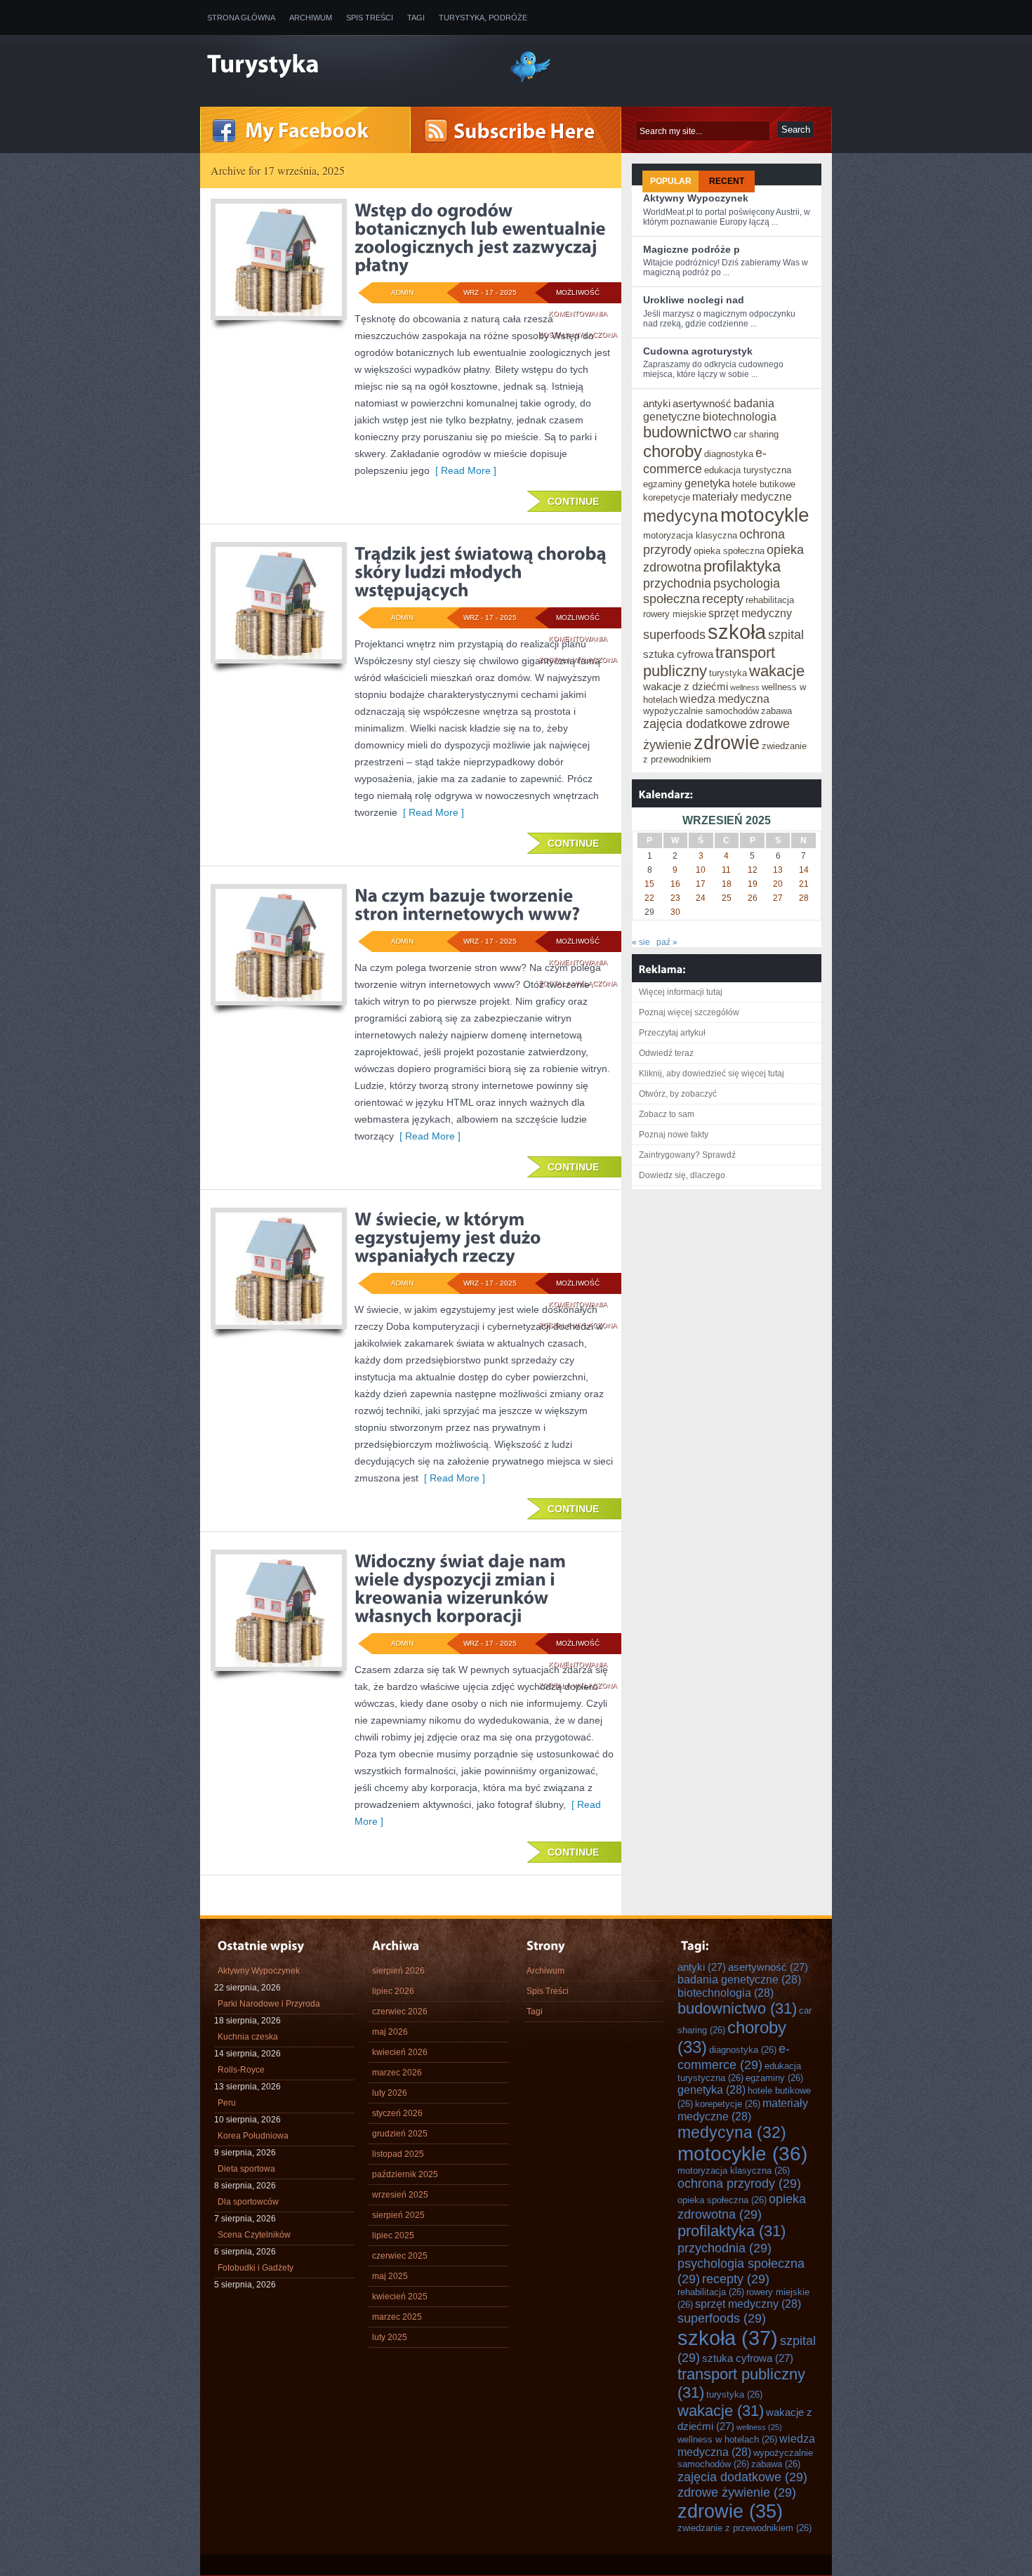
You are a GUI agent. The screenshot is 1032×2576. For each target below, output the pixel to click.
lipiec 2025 (393, 2235)
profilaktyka (742, 566)
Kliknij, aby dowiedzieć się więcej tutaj (712, 1074)
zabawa (776, 711)
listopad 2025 (398, 2154)
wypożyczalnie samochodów (701, 711)
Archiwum (311, 18)
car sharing (756, 434)
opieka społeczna (729, 551)
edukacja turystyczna (748, 470)
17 (701, 884)
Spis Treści (370, 18)
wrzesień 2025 (400, 2195)
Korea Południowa (253, 2136)
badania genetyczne (739, 1979)
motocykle (765, 515)
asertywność (702, 403)
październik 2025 (405, 2174)
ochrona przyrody (739, 2183)
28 (804, 898)
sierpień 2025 (398, 2215)
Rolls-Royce (241, 2070)
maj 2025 (390, 2276)
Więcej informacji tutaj (681, 992)
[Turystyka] (348, 65)
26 (753, 898)
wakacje (777, 671)
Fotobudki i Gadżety (256, 2268)
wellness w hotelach (727, 2439)
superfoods (674, 634)
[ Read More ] (463, 470)
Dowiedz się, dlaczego (682, 1175)
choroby (673, 451)
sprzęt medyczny (750, 613)
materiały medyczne (742, 496)
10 (701, 870)
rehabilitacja (770, 600)
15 (649, 884)
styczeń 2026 (397, 2113)
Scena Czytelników (254, 2235)
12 (753, 870)
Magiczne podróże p (692, 249)
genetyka (707, 483)
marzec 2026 (397, 2073)
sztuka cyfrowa (678, 654)
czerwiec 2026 (400, 2012)
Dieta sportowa (246, 2169)
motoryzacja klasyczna (690, 535)
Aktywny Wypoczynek (696, 198)
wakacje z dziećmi (686, 686)
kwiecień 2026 (400, 2052)
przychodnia (677, 583)
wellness (745, 687)
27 (778, 898)
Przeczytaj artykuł (672, 1033)
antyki (657, 403)
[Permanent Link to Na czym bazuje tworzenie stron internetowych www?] (467, 904)
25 (727, 898)
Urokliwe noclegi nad (694, 300)
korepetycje (667, 497)
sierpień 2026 (398, 1971)
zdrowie (727, 742)
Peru (227, 2103)
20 (778, 884)
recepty (723, 599)
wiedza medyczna (725, 699)
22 (649, 898)
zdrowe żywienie (737, 2492)
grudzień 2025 (400, 2134)
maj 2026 (390, 2032)
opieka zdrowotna (742, 2206)
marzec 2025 (397, 2317)
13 (778, 870)
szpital (786, 634)
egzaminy (663, 484)
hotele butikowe (764, 484)
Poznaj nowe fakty (674, 1135)
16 (675, 884)
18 (727, 884)
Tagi (416, 18)
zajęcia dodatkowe (695, 724)
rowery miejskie (675, 614)
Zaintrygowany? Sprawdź (687, 1155)
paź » (667, 942)
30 (675, 912)
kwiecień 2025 (400, 2297)
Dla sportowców (248, 2202)
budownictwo (687, 432)
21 (804, 884)
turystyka (728, 673)
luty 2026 (390, 2093)
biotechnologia (740, 416)
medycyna (681, 516)
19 (753, 884)
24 (701, 898)
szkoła (737, 632)
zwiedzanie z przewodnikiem (745, 2528)
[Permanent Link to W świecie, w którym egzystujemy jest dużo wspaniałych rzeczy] (450, 1237)
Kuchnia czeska (248, 2037)
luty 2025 (390, 2337)
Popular (671, 181)
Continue (573, 501)
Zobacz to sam (667, 1114)
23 (675, 898)
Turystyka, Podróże (483, 18)
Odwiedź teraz (666, 1053)
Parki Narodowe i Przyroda (269, 2004)
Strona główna (241, 18)
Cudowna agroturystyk (698, 351)
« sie (641, 942)
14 (804, 870)
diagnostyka (729, 454)
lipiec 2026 (393, 1991)
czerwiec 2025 (400, 2256)
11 (726, 870)
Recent (727, 181)
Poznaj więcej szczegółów (689, 1012)
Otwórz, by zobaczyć (678, 1094)
